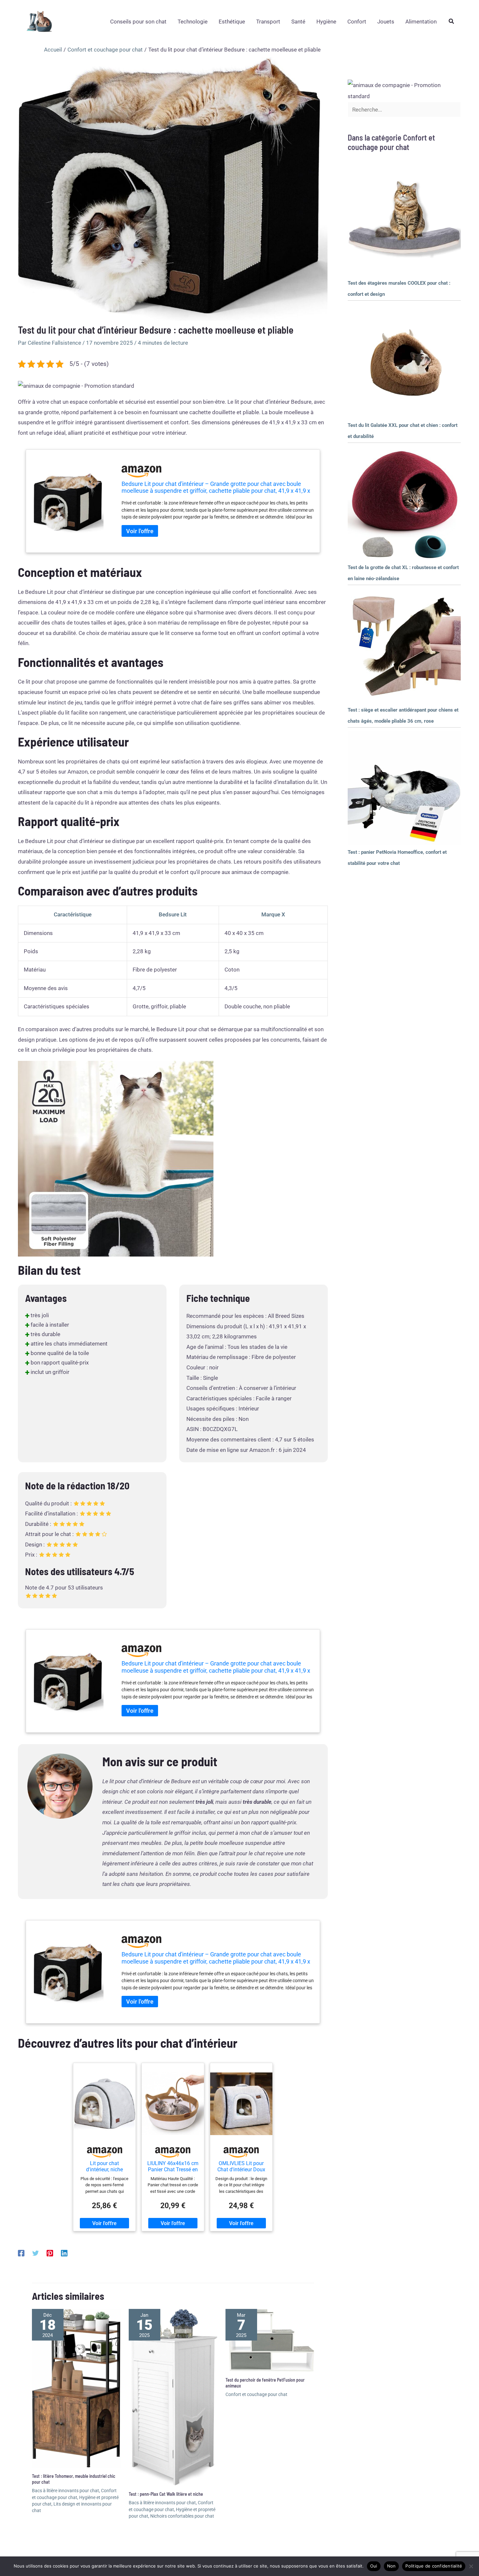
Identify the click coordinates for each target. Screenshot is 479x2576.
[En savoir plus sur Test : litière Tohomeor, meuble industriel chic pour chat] (76, 2388)
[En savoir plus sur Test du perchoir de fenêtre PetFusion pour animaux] (270, 2340)
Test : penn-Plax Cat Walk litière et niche (166, 2494)
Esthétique (232, 22)
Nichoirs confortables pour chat (182, 2516)
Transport (268, 22)
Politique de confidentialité (434, 2566)
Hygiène (326, 22)
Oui (374, 2566)
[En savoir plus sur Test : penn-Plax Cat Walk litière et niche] (173, 2397)
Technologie (193, 22)
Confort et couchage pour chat (256, 2394)
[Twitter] (36, 2253)
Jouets (386, 22)
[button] (452, 21)
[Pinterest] (50, 2253)
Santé (298, 22)
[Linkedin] (64, 2253)
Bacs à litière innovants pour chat (65, 2491)
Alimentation (421, 22)
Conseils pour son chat (138, 22)
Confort (357, 22)
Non (392, 2566)
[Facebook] (21, 2253)
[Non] (471, 2566)
